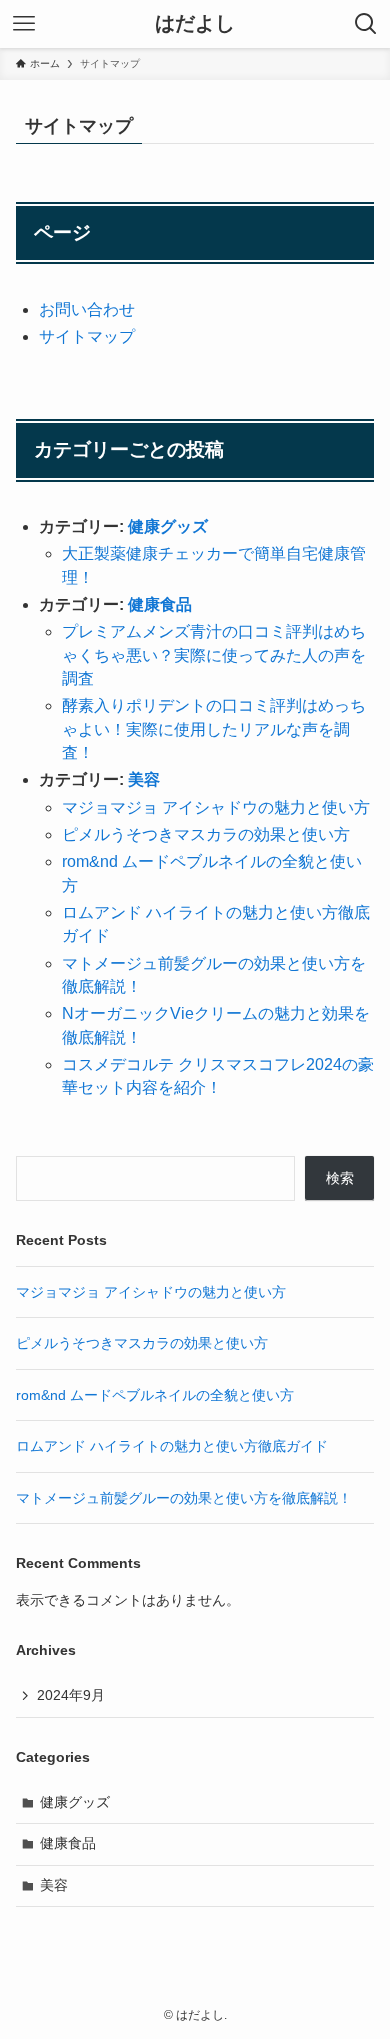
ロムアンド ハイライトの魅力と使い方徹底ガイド (172, 1446)
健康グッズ (168, 526)
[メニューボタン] (24, 24)
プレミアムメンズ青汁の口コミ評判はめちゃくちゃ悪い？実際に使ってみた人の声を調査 (214, 655)
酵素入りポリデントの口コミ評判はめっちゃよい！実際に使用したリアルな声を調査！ (214, 729)
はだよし (195, 24)
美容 (144, 779)
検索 (340, 1178)
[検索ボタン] (366, 24)
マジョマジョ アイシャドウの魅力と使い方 (216, 807)
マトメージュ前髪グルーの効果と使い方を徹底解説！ (184, 1498)
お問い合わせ (87, 309)
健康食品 (160, 604)
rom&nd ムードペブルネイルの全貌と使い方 (155, 1395)
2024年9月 (71, 1695)
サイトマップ (87, 336)
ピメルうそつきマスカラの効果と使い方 (206, 834)
